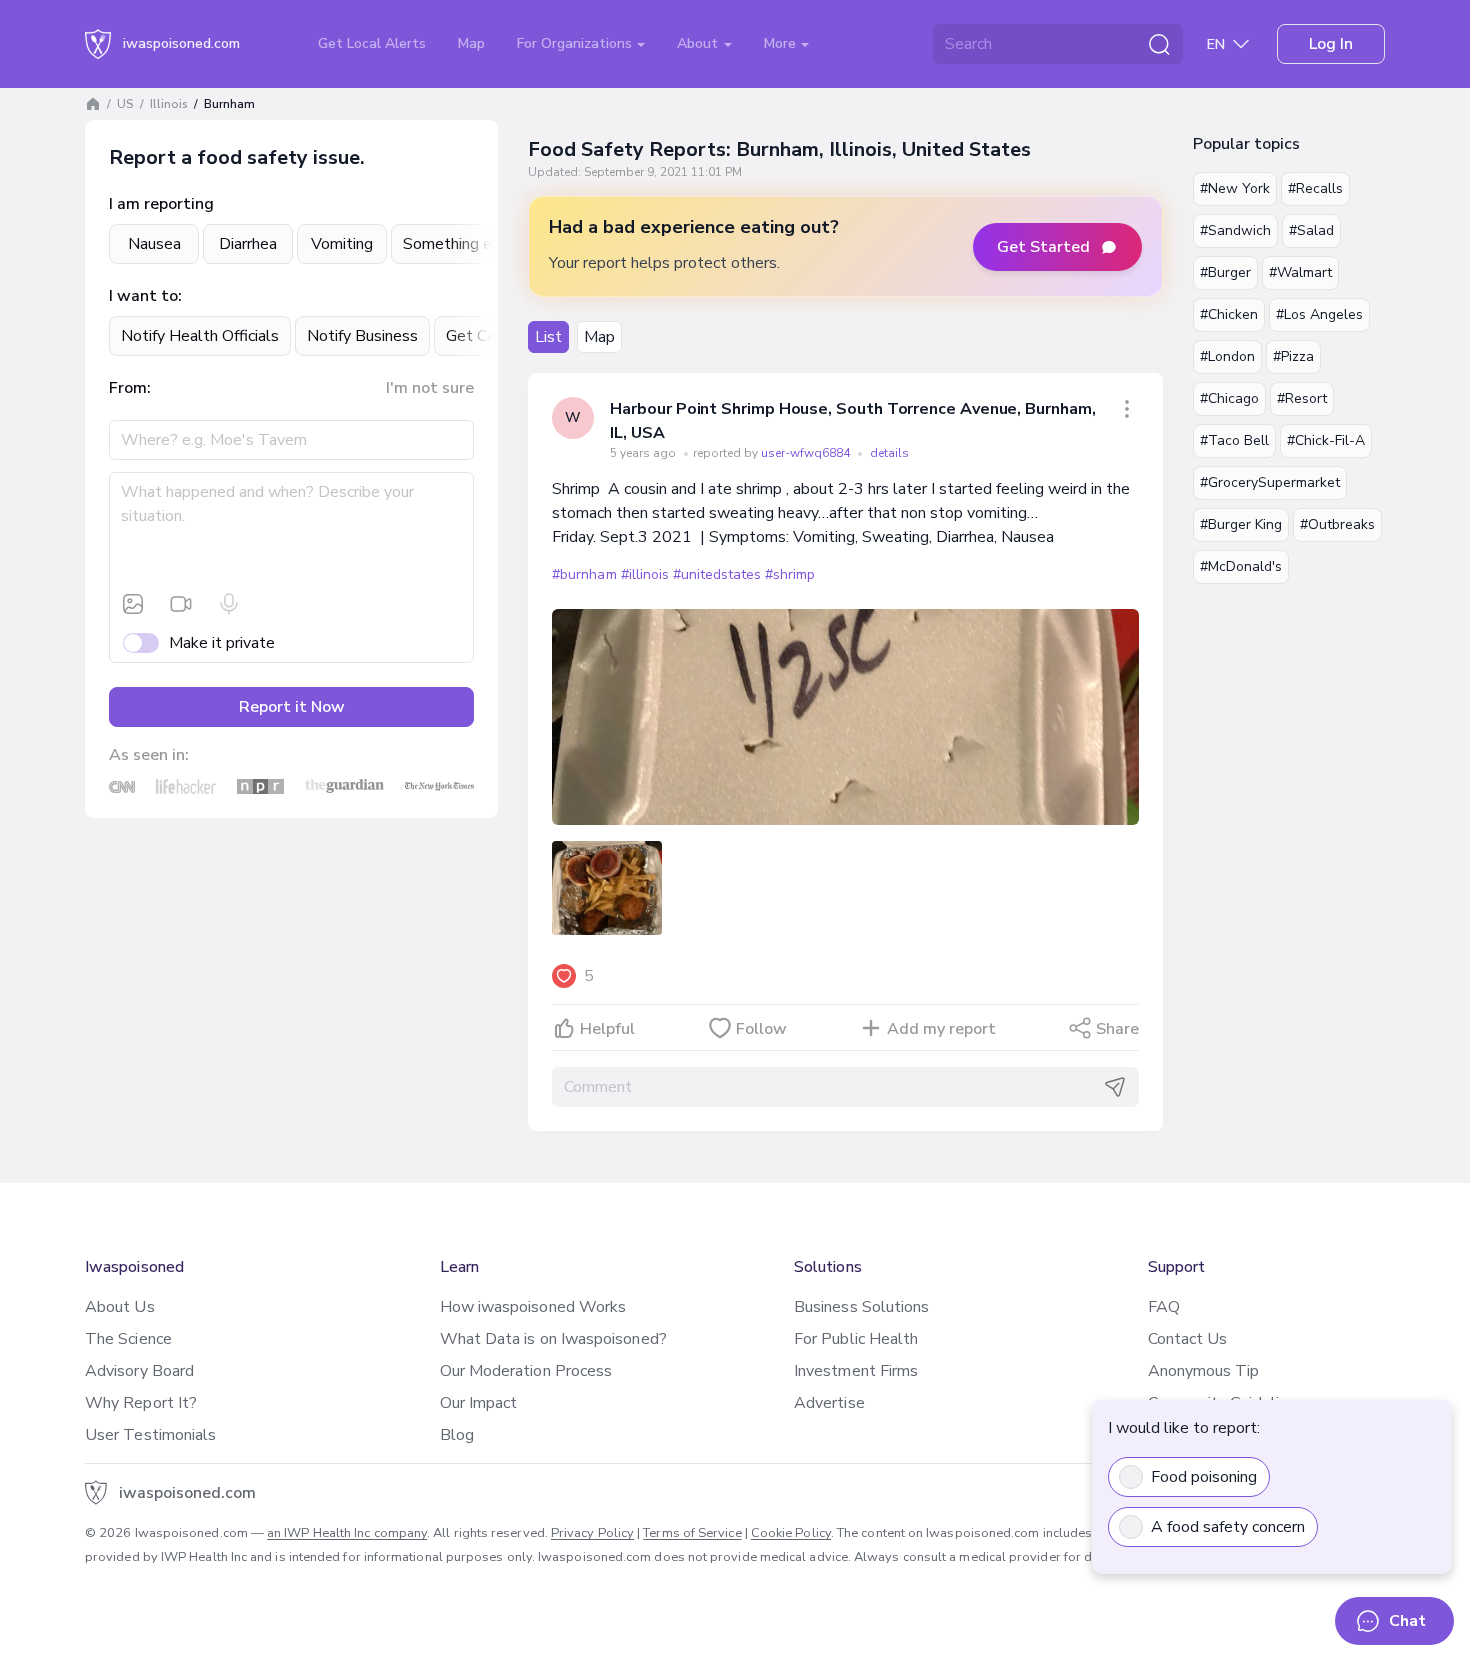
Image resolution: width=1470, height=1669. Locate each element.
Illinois (169, 104)
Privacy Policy (592, 1533)
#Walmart (1300, 272)
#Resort (1302, 398)
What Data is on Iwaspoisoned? (553, 1339)
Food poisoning (1204, 1477)
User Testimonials (150, 1435)
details (889, 453)
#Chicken (1229, 314)
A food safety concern (1228, 1527)
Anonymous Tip (1204, 1371)
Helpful (607, 1029)
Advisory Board (139, 1371)
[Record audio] (229, 604)
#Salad (1311, 230)
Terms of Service (692, 1533)
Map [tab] (599, 337)
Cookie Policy (791, 1533)
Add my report (941, 1029)
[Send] (1115, 1087)
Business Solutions (861, 1307)
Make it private (222, 643)
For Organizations (576, 43)
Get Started (1043, 247)
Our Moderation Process (526, 1371)
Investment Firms (856, 1371)
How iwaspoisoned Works (533, 1307)
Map (471, 43)
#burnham (584, 574)
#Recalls (1315, 188)
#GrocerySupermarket (1270, 482)
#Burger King (1241, 524)
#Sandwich (1235, 230)
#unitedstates (717, 574)
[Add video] (181, 604)
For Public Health (856, 1339)
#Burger (1225, 272)
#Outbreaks (1337, 524)
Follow (761, 1029)
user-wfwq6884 (807, 453)
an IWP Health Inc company (347, 1533)
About (699, 43)
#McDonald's (1241, 566)
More (782, 43)
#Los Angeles (1319, 314)
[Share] (1127, 409)
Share (1117, 1029)
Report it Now (292, 707)
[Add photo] (133, 604)
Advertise (829, 1403)
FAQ (1164, 1307)
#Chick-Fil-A (1326, 440)
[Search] (1159, 44)
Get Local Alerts (372, 43)
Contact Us (1188, 1339)
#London (1227, 356)
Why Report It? (141, 1403)
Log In (1331, 44)
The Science (128, 1339)
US (125, 104)
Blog (457, 1435)
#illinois (645, 574)
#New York (1235, 188)
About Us (120, 1307)
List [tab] (548, 337)
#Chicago (1229, 398)
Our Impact (479, 1403)
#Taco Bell (1234, 440)
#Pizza (1293, 356)
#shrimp (790, 574)
